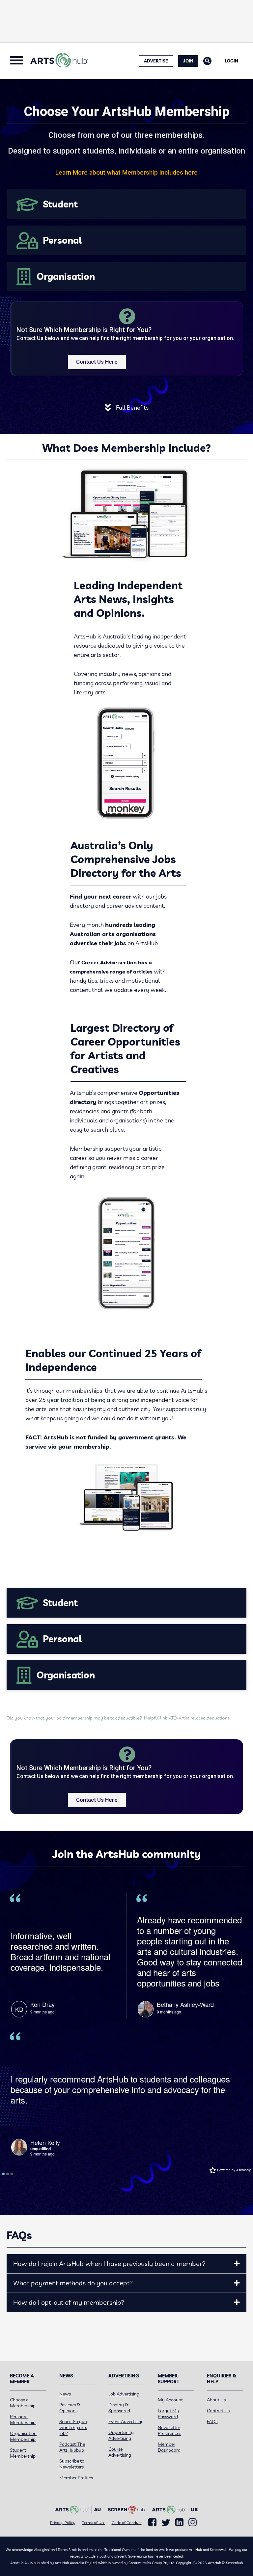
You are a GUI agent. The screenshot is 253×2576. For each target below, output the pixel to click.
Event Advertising (126, 2421)
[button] (237, 2264)
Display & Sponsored (119, 2408)
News (65, 2394)
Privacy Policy (63, 2523)
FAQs (212, 2421)
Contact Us (218, 2411)
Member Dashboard (169, 2447)
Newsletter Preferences (169, 2430)
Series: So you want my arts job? (73, 2427)
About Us (216, 2400)
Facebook (152, 2522)
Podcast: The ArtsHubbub (72, 2447)
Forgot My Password (169, 2414)
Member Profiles (76, 2478)
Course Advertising (120, 2452)
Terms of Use (94, 2523)
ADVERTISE (156, 61)
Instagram (193, 2522)
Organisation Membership (23, 2436)
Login (231, 61)
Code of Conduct (127, 2523)
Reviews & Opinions (70, 2408)
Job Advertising (124, 2394)
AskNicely (243, 2170)
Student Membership (23, 2453)
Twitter (166, 2523)
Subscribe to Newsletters (72, 2464)
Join (188, 61)
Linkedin (179, 2522)
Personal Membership (23, 2420)
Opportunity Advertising (121, 2435)
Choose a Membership (23, 2403)
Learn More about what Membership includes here (126, 172)
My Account (170, 2400)
